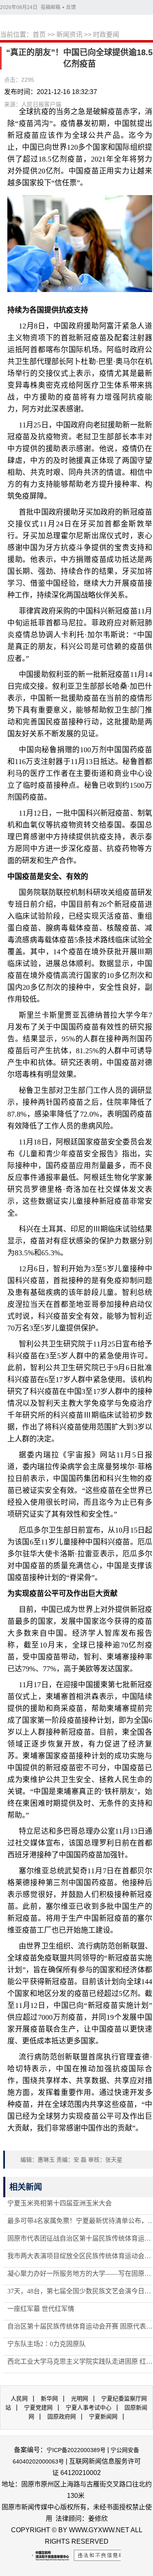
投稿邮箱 (51, 7)
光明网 (80, 2398)
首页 (39, 35)
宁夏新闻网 (103, 2416)
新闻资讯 (69, 35)
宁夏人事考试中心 (89, 2407)
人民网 (19, 2398)
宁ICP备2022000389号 (76, 2450)
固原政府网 (62, 2416)
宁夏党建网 (38, 2407)
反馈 (71, 7)
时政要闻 (106, 35)
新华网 (49, 2398)
